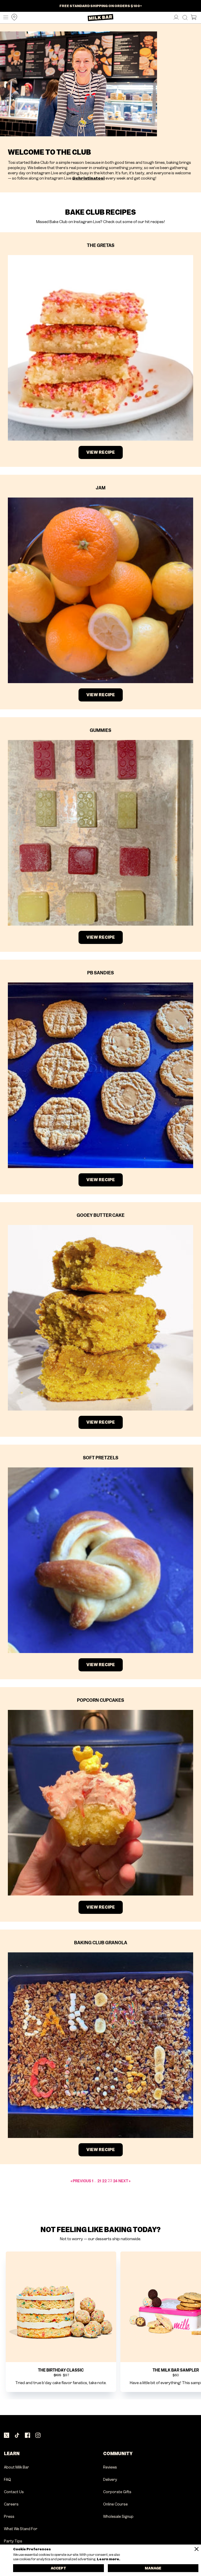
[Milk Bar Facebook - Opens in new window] (27, 2436)
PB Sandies (100, 973)
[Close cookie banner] (197, 2549)
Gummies (100, 730)
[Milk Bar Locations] (13, 18)
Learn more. (108, 2559)
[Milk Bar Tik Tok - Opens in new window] (17, 2436)
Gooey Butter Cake (101, 1215)
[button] (4, 18)
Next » (124, 2181)
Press (9, 2517)
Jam (101, 488)
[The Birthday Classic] (61, 2307)
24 (115, 2181)
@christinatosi (88, 178)
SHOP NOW (100, 8)
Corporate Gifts (117, 2492)
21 (99, 2181)
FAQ (7, 2480)
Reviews (110, 2467)
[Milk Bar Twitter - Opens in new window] (7, 2436)
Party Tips (13, 2541)
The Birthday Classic (61, 2370)
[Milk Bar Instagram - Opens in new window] (38, 2436)
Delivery (110, 2480)
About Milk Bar (16, 2467)
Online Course (115, 2504)
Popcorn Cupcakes (100, 1700)
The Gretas (101, 245)
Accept (58, 2568)
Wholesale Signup (118, 2517)
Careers (11, 2504)
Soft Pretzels (101, 1458)
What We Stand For (21, 2529)
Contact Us (14, 2492)
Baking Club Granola (101, 1943)
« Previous (81, 2181)
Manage (153, 2568)
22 (104, 2181)
